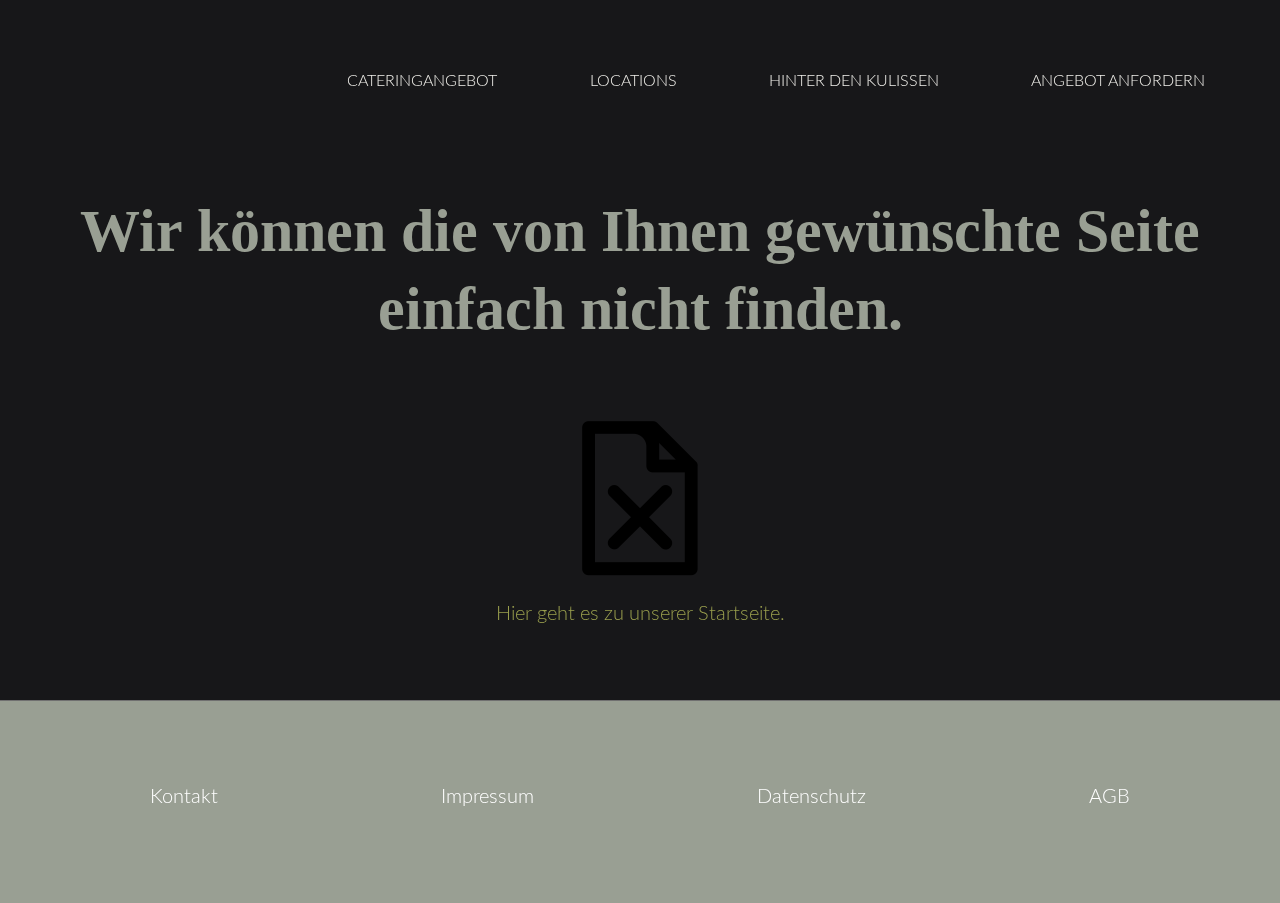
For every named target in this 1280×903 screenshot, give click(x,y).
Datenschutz (811, 797)
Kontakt (184, 797)
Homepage (165, 81)
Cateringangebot (422, 81)
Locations (633, 81)
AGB (1109, 797)
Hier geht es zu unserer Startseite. (640, 614)
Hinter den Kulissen (854, 81)
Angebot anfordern (1118, 81)
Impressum (487, 797)
